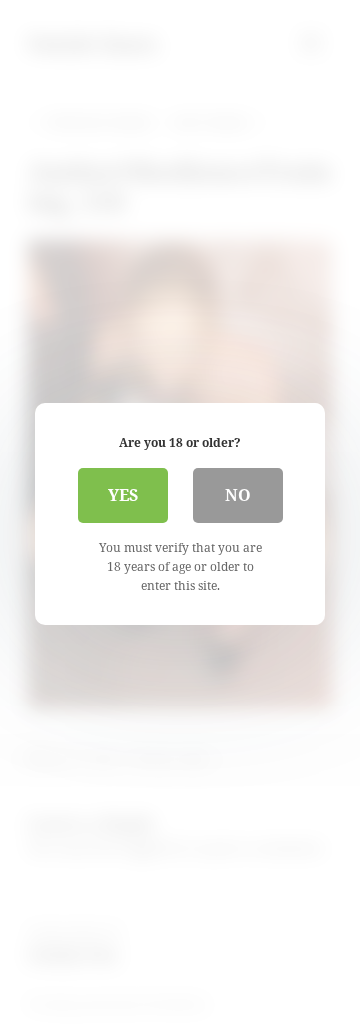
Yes (123, 495)
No (238, 495)
